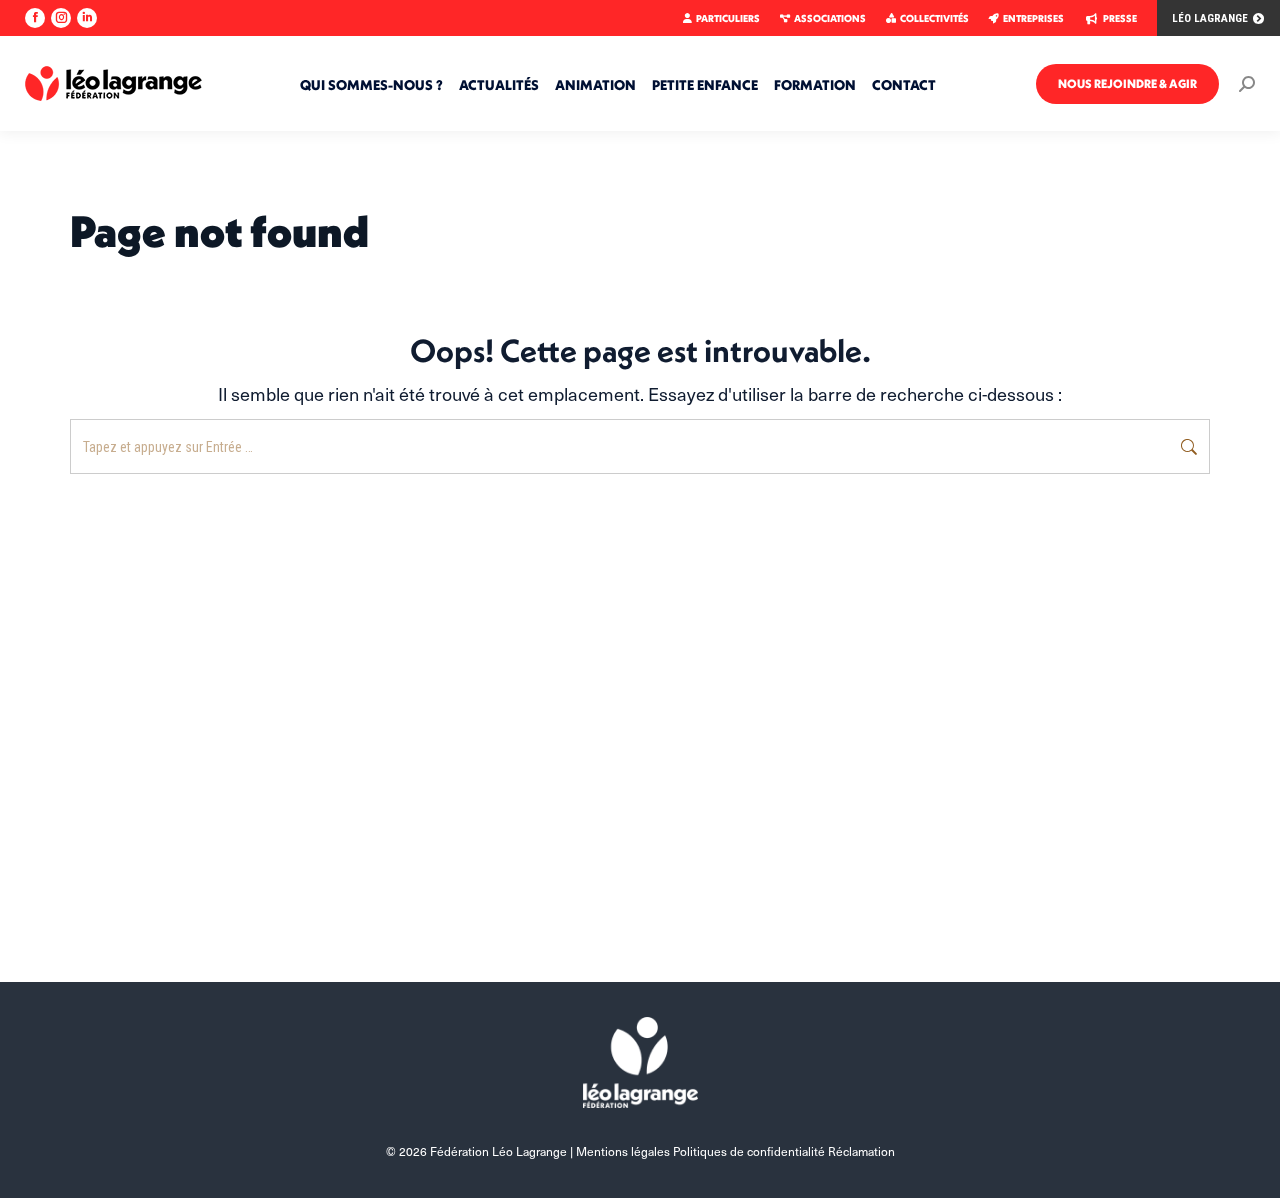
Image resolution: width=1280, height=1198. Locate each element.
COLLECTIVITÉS (934, 18)
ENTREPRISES (1033, 18)
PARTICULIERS (728, 18)
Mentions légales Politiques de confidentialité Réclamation (735, 1151)
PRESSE (1120, 18)
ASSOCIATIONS (830, 18)
